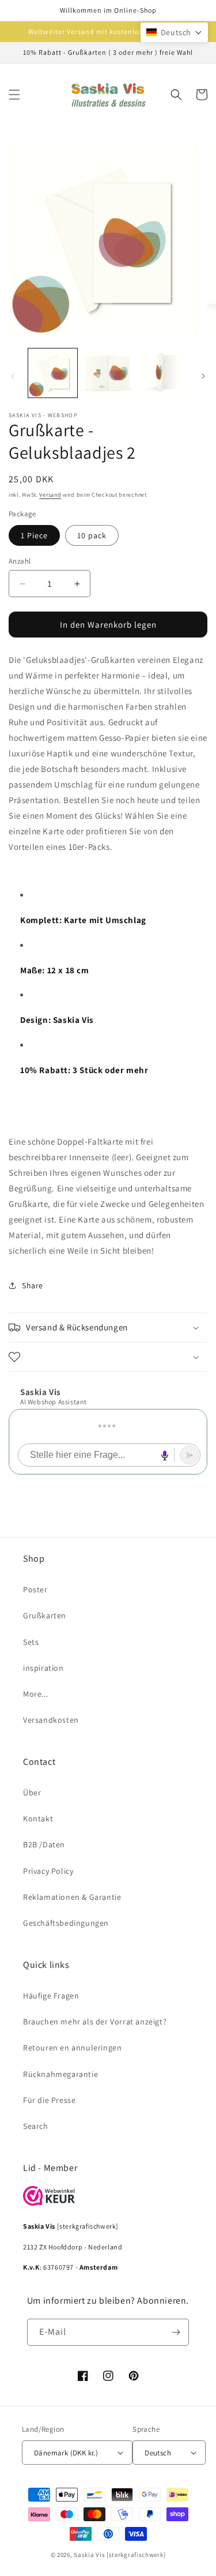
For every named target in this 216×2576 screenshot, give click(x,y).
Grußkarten (45, 1615)
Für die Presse (49, 2100)
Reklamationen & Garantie (72, 1897)
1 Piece (34, 535)
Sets (31, 1642)
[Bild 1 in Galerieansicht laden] (53, 373)
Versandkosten (51, 1720)
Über (32, 1793)
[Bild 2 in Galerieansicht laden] (107, 373)
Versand (50, 495)
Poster (35, 1589)
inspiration (43, 1668)
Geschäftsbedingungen (66, 1923)
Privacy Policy (48, 1871)
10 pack (92, 535)
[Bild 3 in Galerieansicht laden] (163, 373)
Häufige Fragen (51, 1996)
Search (36, 2126)
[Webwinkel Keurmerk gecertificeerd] (49, 2202)
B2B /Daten (44, 1844)
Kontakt (38, 1818)
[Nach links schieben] (13, 376)
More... (35, 1694)
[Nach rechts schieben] (203, 376)
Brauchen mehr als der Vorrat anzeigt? (95, 2022)
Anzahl (20, 561)
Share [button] (33, 1285)
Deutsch (158, 2453)
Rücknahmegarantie (60, 2074)
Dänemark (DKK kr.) (66, 2453)
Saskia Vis (89, 2555)
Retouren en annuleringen (72, 2048)
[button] (14, 95)
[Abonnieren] (176, 2332)
